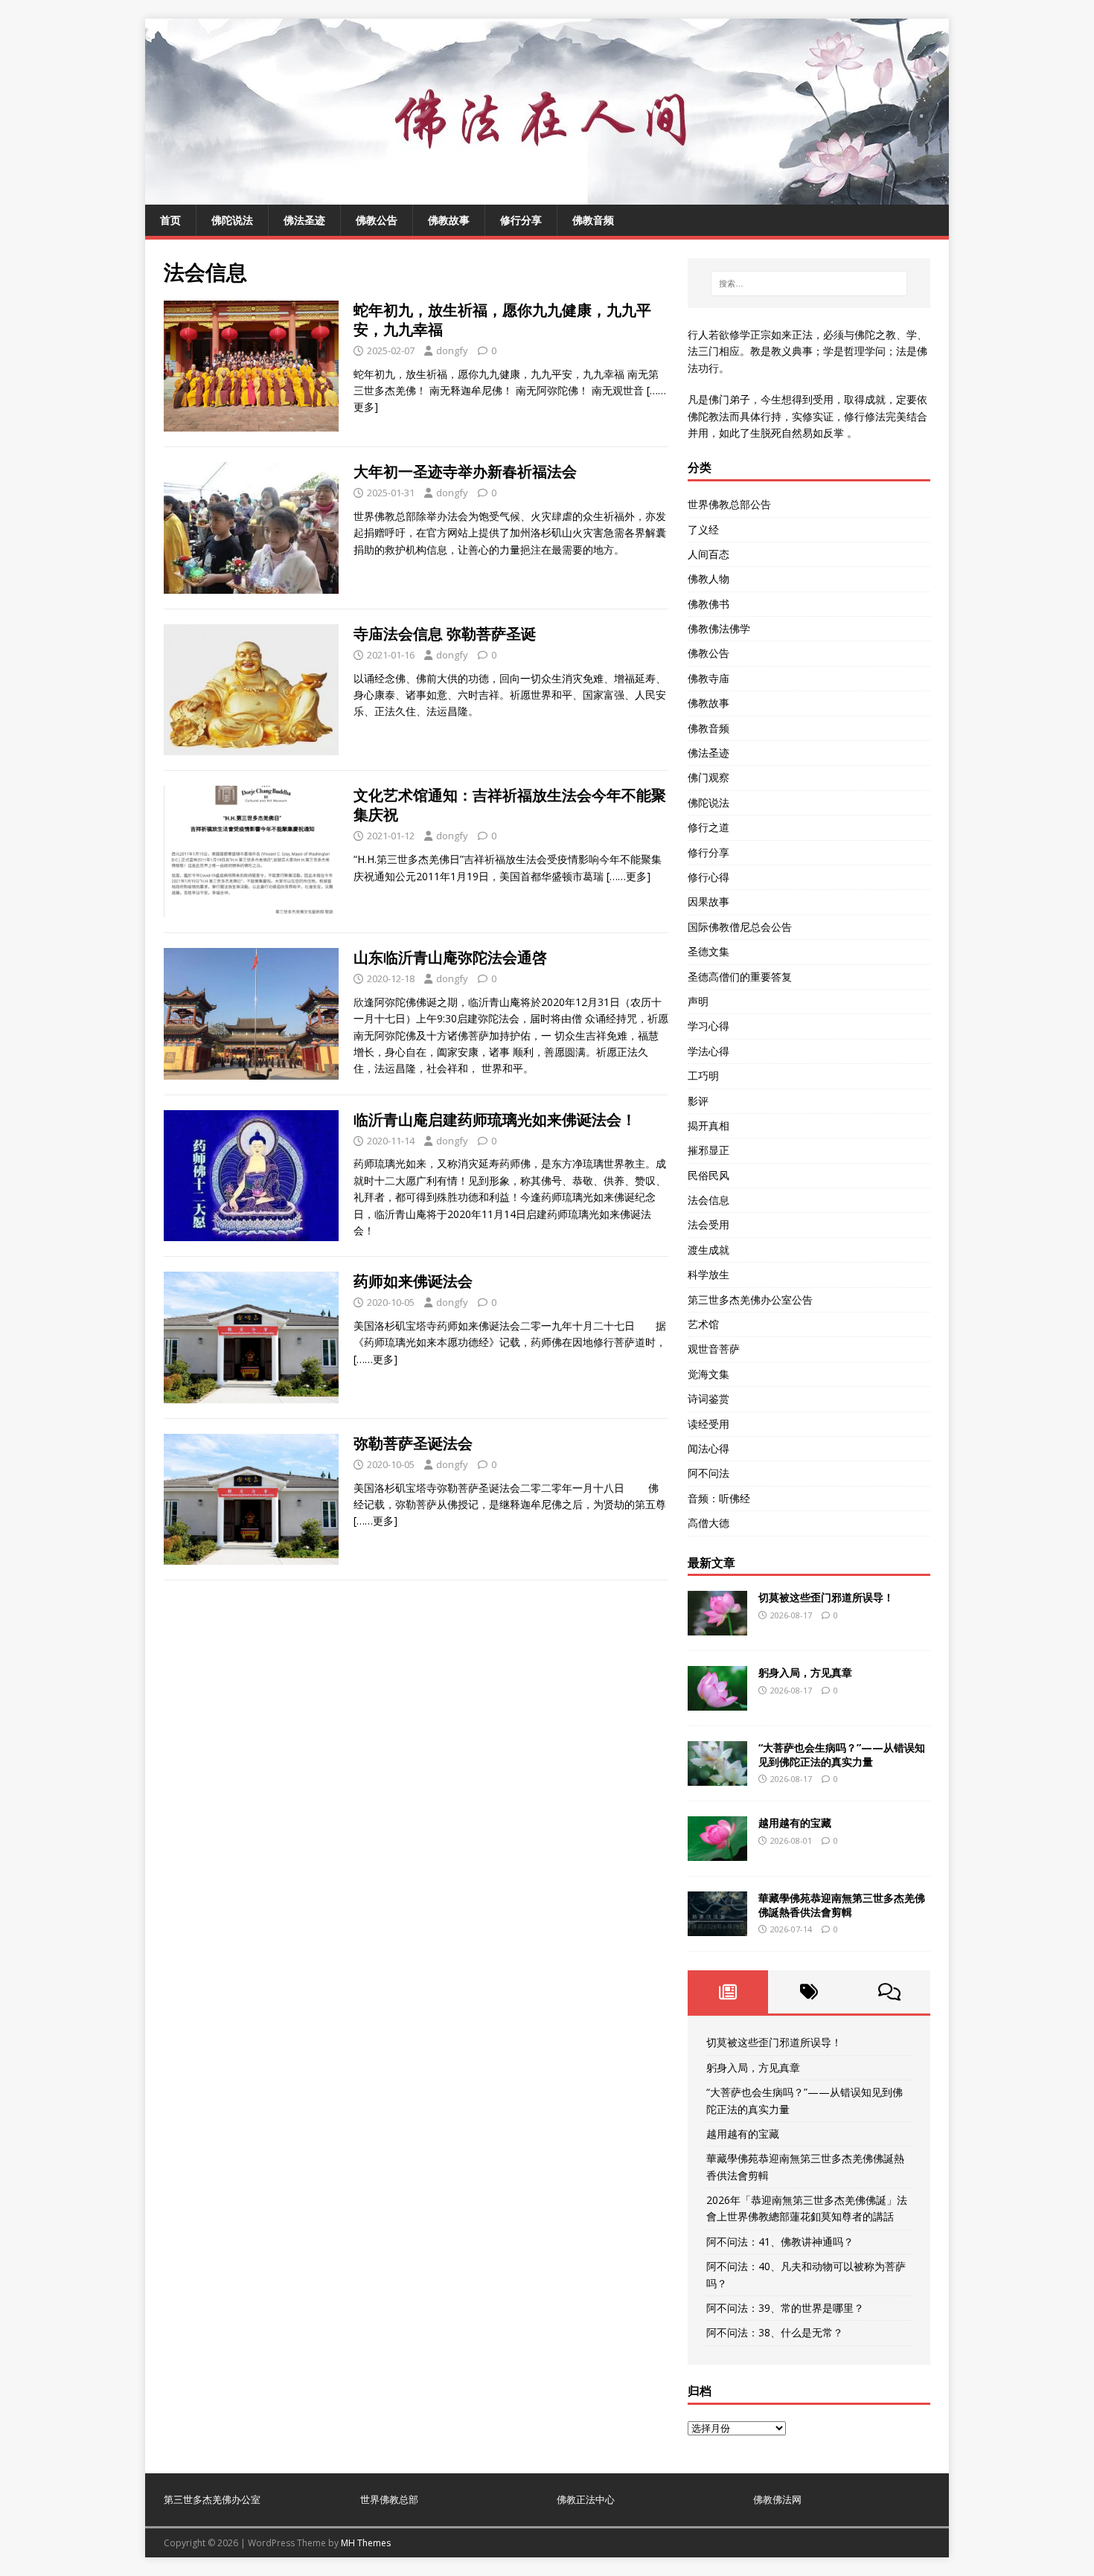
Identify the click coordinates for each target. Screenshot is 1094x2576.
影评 (698, 1101)
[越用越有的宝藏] (717, 1852)
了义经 (703, 529)
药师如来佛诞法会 (413, 1281)
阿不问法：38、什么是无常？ (775, 2332)
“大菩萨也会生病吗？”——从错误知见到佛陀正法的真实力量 (842, 1754)
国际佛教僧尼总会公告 (740, 927)
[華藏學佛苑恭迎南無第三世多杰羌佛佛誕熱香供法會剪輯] (717, 1928)
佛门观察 (708, 777)
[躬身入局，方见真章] (717, 1702)
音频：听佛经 (719, 1498)
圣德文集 (708, 951)
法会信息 (708, 1200)
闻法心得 (708, 1448)
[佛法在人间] (547, 196)
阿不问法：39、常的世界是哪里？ (785, 2308)
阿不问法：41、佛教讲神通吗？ (780, 2242)
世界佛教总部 (389, 2499)
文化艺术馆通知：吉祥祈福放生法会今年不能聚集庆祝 (510, 805)
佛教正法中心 (586, 2499)
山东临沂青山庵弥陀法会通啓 (450, 957)
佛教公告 (377, 220)
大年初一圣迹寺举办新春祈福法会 (465, 471)
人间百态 (708, 554)
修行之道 (708, 827)
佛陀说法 (232, 220)
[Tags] (809, 1992)
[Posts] (728, 1992)
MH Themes (366, 2543)
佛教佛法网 (777, 2499)
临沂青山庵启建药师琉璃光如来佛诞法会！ (495, 1119)
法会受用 (708, 1224)
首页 (170, 220)
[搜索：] (809, 283)
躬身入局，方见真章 (805, 1672)
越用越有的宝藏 (795, 1823)
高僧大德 (708, 1523)
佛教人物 (708, 579)
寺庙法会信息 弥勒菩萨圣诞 (445, 634)
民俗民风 (708, 1175)
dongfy (452, 350)
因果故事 (708, 901)
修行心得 (708, 877)
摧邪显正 (708, 1150)
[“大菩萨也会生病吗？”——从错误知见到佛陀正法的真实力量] (717, 1777)
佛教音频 (593, 220)
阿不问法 (708, 1473)
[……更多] (628, 876)
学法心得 (708, 1051)
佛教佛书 (708, 604)
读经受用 (708, 1424)
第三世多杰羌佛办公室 (212, 2499)
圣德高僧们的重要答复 (740, 977)
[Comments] (890, 1992)
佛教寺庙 (708, 678)
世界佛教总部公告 (729, 504)
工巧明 (703, 1076)
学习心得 (708, 1026)
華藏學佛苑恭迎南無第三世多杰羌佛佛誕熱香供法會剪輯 (842, 1904)
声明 (698, 1001)
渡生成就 (708, 1250)
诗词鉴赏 (708, 1398)
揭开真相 (708, 1125)
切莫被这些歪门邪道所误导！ (826, 1597)
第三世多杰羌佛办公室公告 (750, 1300)
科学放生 (708, 1274)
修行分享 (521, 220)
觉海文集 (708, 1374)
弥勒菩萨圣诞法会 (413, 1443)
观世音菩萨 (714, 1349)
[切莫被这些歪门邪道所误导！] (717, 1627)
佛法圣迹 (304, 220)
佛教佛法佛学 (719, 628)
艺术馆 (703, 1324)
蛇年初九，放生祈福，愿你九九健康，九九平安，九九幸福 (502, 320)
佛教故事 (449, 220)
